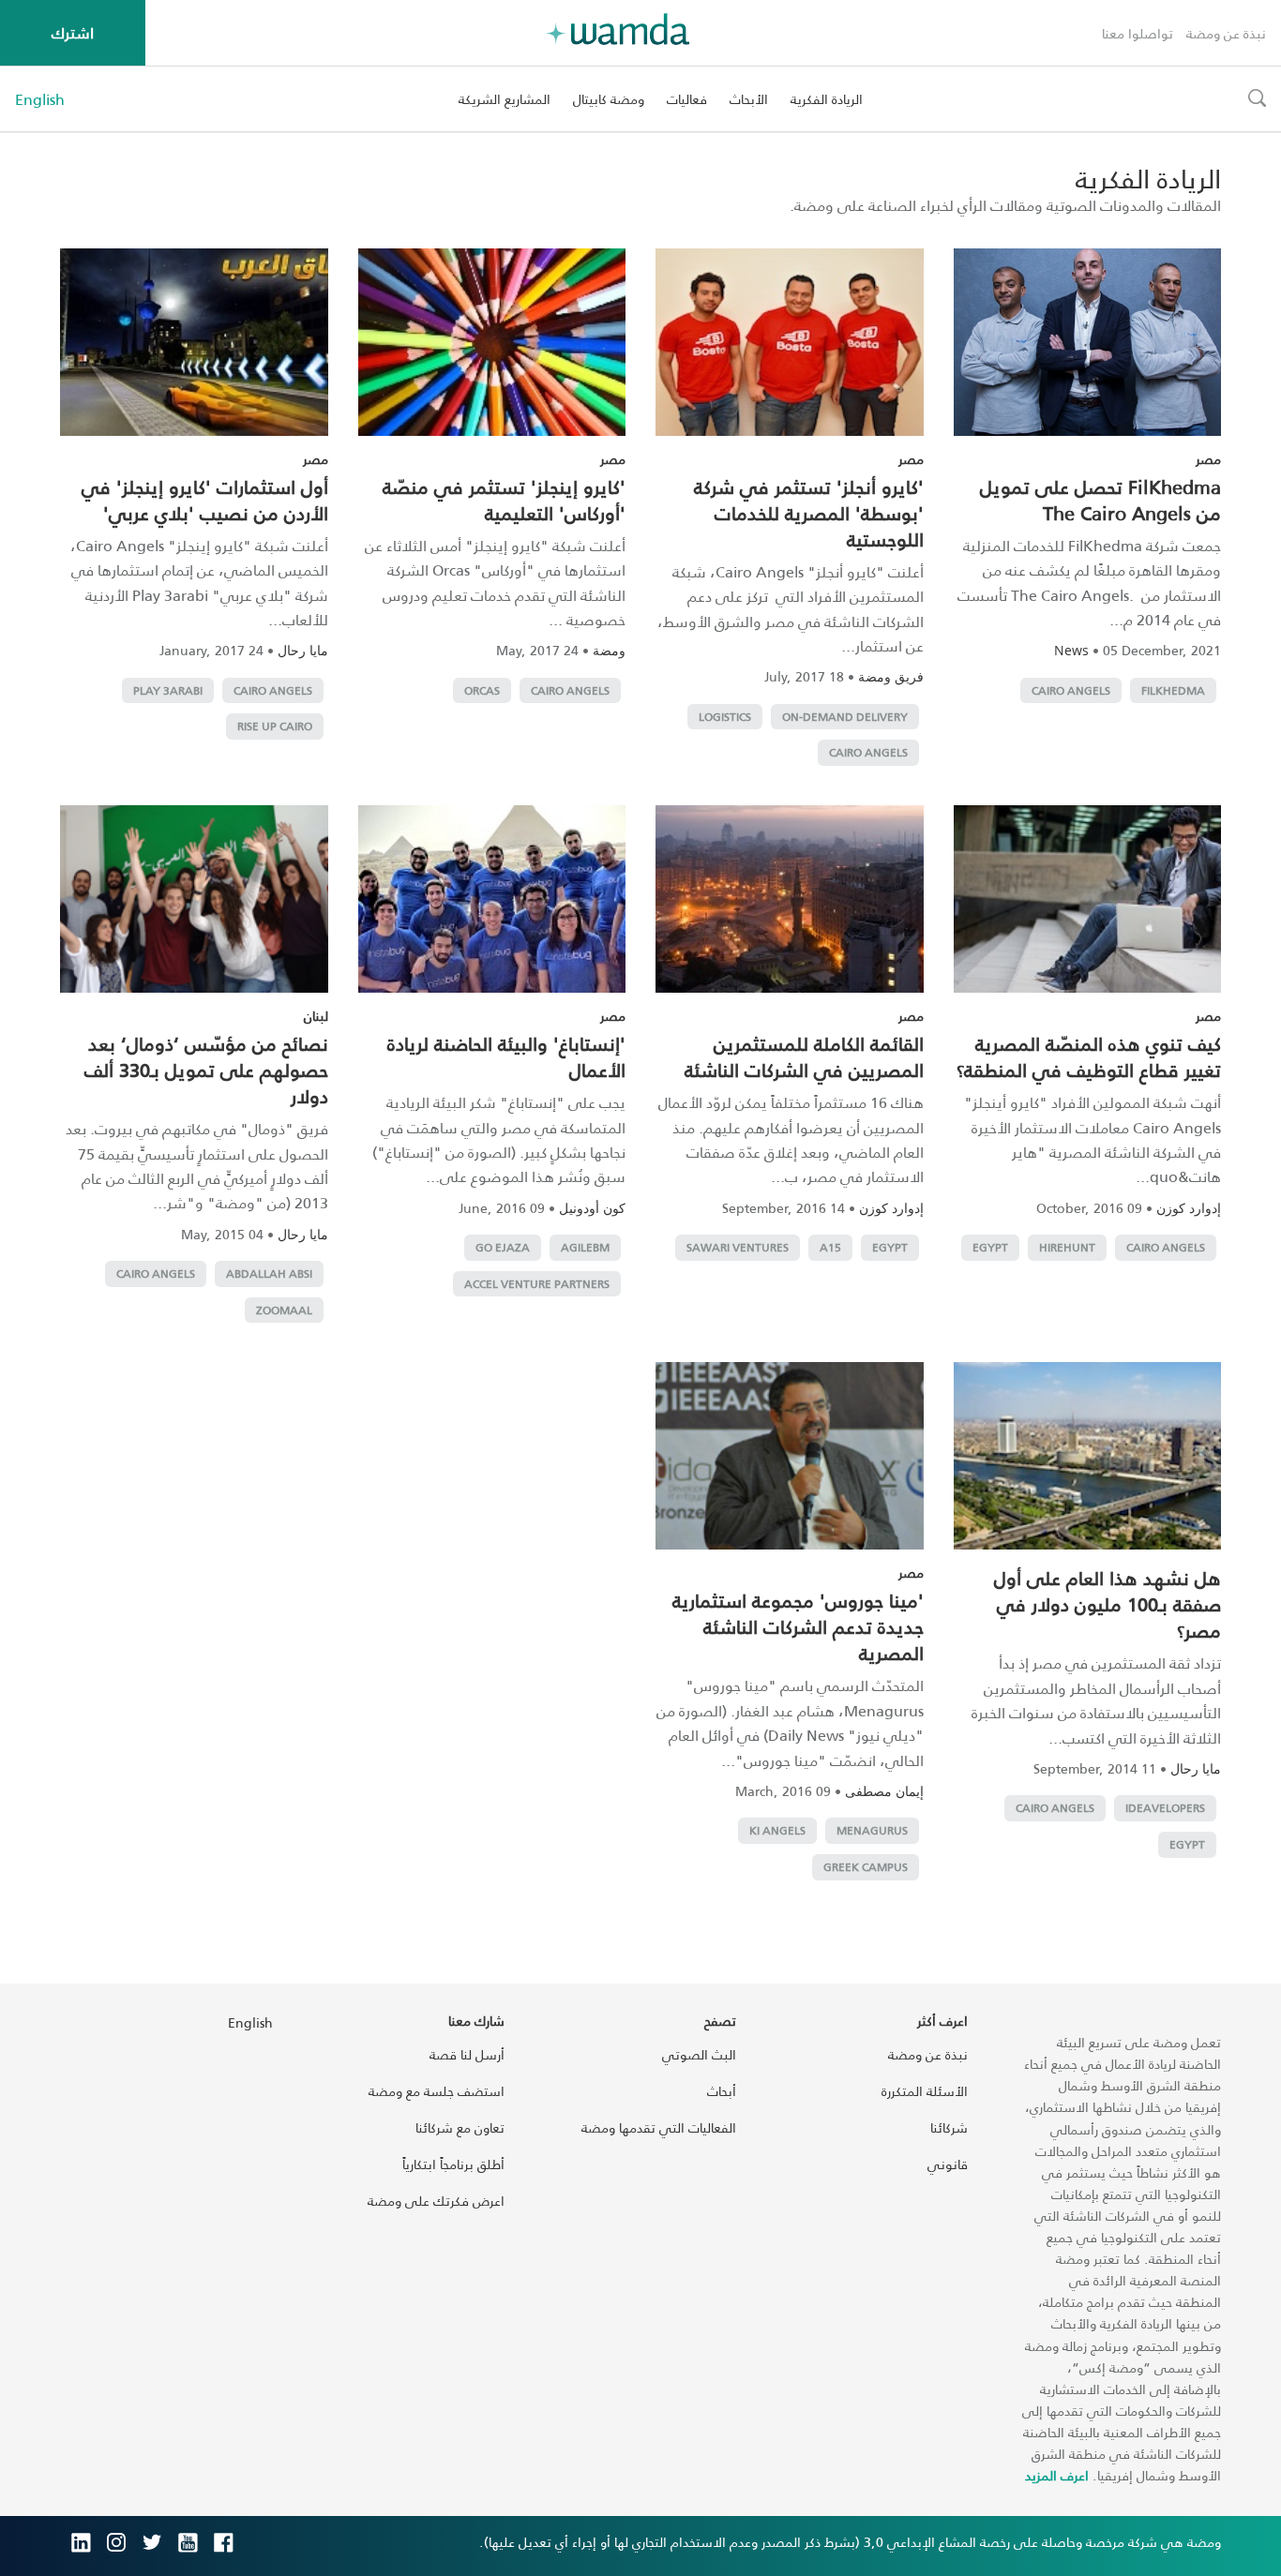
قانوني (948, 2164)
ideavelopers (1165, 1808)
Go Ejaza (503, 1247)
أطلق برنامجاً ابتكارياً (453, 2164)
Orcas (482, 690)
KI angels (777, 1830)
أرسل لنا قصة (467, 2054)
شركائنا (949, 2127)
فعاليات (687, 99)
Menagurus (872, 1830)
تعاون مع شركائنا (460, 2127)
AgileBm (585, 1247)
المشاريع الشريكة (505, 99)
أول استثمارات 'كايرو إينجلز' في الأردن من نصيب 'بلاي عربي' (205, 500)
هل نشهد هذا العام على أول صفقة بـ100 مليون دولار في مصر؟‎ (1108, 1604)
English (40, 99)
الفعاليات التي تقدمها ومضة (659, 2127)
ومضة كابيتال (609, 99)
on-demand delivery (845, 717)
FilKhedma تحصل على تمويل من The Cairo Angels (1100, 500)
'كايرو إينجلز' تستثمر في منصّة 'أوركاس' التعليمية (504, 500)
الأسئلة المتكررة (925, 2091)
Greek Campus (866, 1867)
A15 (830, 1247)
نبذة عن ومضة (1226, 33)
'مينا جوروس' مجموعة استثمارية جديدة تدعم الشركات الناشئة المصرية (798, 1626)
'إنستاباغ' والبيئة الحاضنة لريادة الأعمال (506, 1056)
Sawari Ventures (738, 1247)
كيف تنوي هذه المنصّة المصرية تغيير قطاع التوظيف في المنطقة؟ (1089, 1056)
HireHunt (1067, 1247)
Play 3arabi (168, 690)
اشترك (73, 32)
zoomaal (284, 1310)
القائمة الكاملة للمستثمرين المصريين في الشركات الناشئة (804, 1056)
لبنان (316, 1016)
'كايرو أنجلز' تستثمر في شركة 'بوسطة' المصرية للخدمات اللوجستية (809, 513)
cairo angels (1071, 690)
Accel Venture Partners (537, 1284)
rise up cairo (275, 726)
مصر (1208, 459)
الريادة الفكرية (827, 99)
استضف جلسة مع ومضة (437, 2091)
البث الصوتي (699, 2054)
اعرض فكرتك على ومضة (436, 2201)
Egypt (990, 1247)
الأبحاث (749, 99)
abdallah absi (269, 1273)
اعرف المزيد (1057, 2475)
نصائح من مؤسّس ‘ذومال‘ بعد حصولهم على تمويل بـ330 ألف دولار (206, 1070)
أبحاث (722, 2091)
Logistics (725, 717)
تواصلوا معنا (1138, 33)
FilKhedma (1173, 690)
